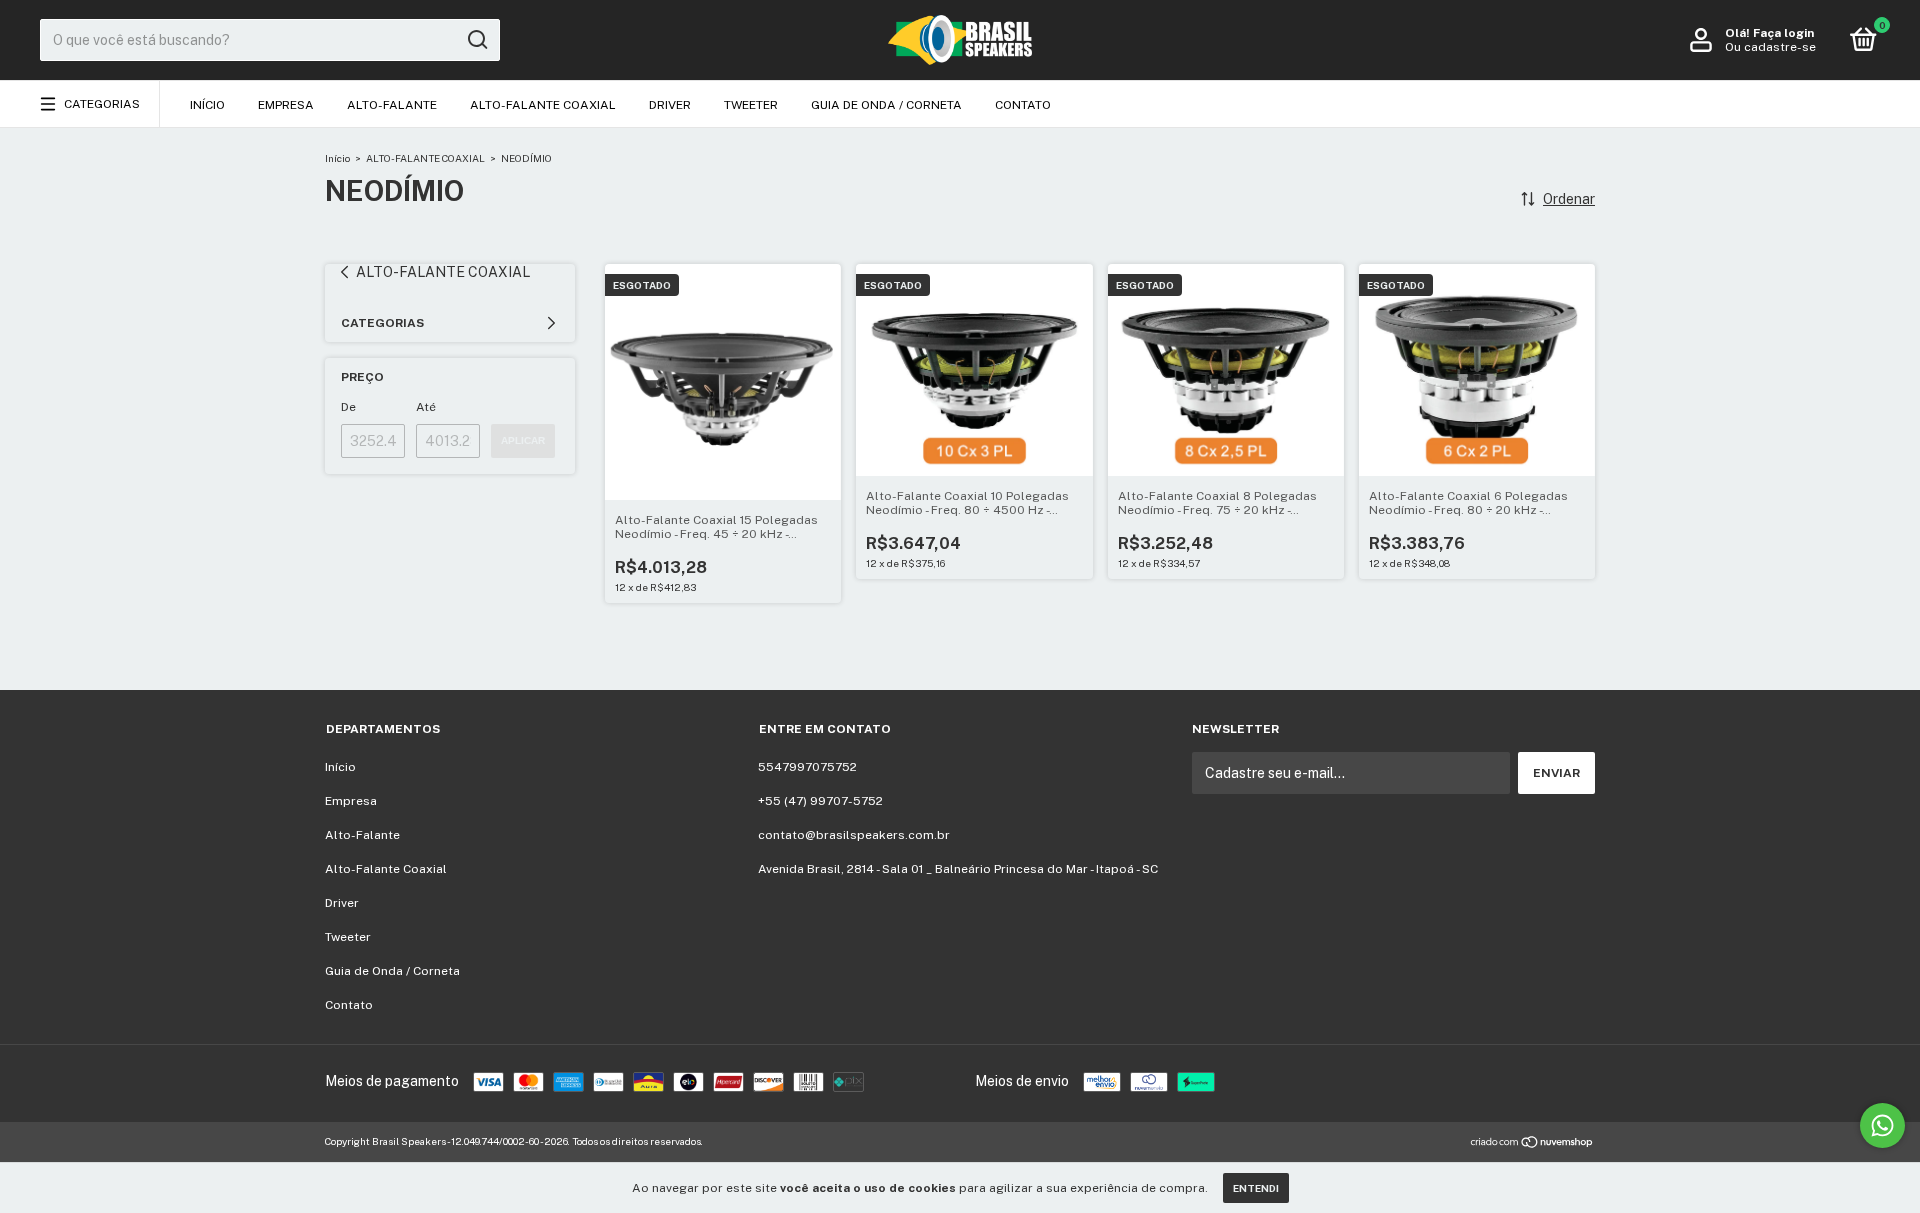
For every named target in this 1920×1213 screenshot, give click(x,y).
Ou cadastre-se (1770, 47)
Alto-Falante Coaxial (543, 105)
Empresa (286, 105)
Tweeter (751, 105)
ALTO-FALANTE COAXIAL (425, 158)
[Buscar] (476, 40)
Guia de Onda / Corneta (886, 105)
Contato (1023, 105)
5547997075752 (807, 767)
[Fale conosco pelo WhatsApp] (1882, 1125)
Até (426, 407)
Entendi (1256, 1188)
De (348, 407)
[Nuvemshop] (1532, 1144)
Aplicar (523, 440)
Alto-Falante (392, 105)
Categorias (102, 104)
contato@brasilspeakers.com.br (854, 835)
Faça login (1783, 33)
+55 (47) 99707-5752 (820, 801)
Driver (670, 105)
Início (207, 105)
